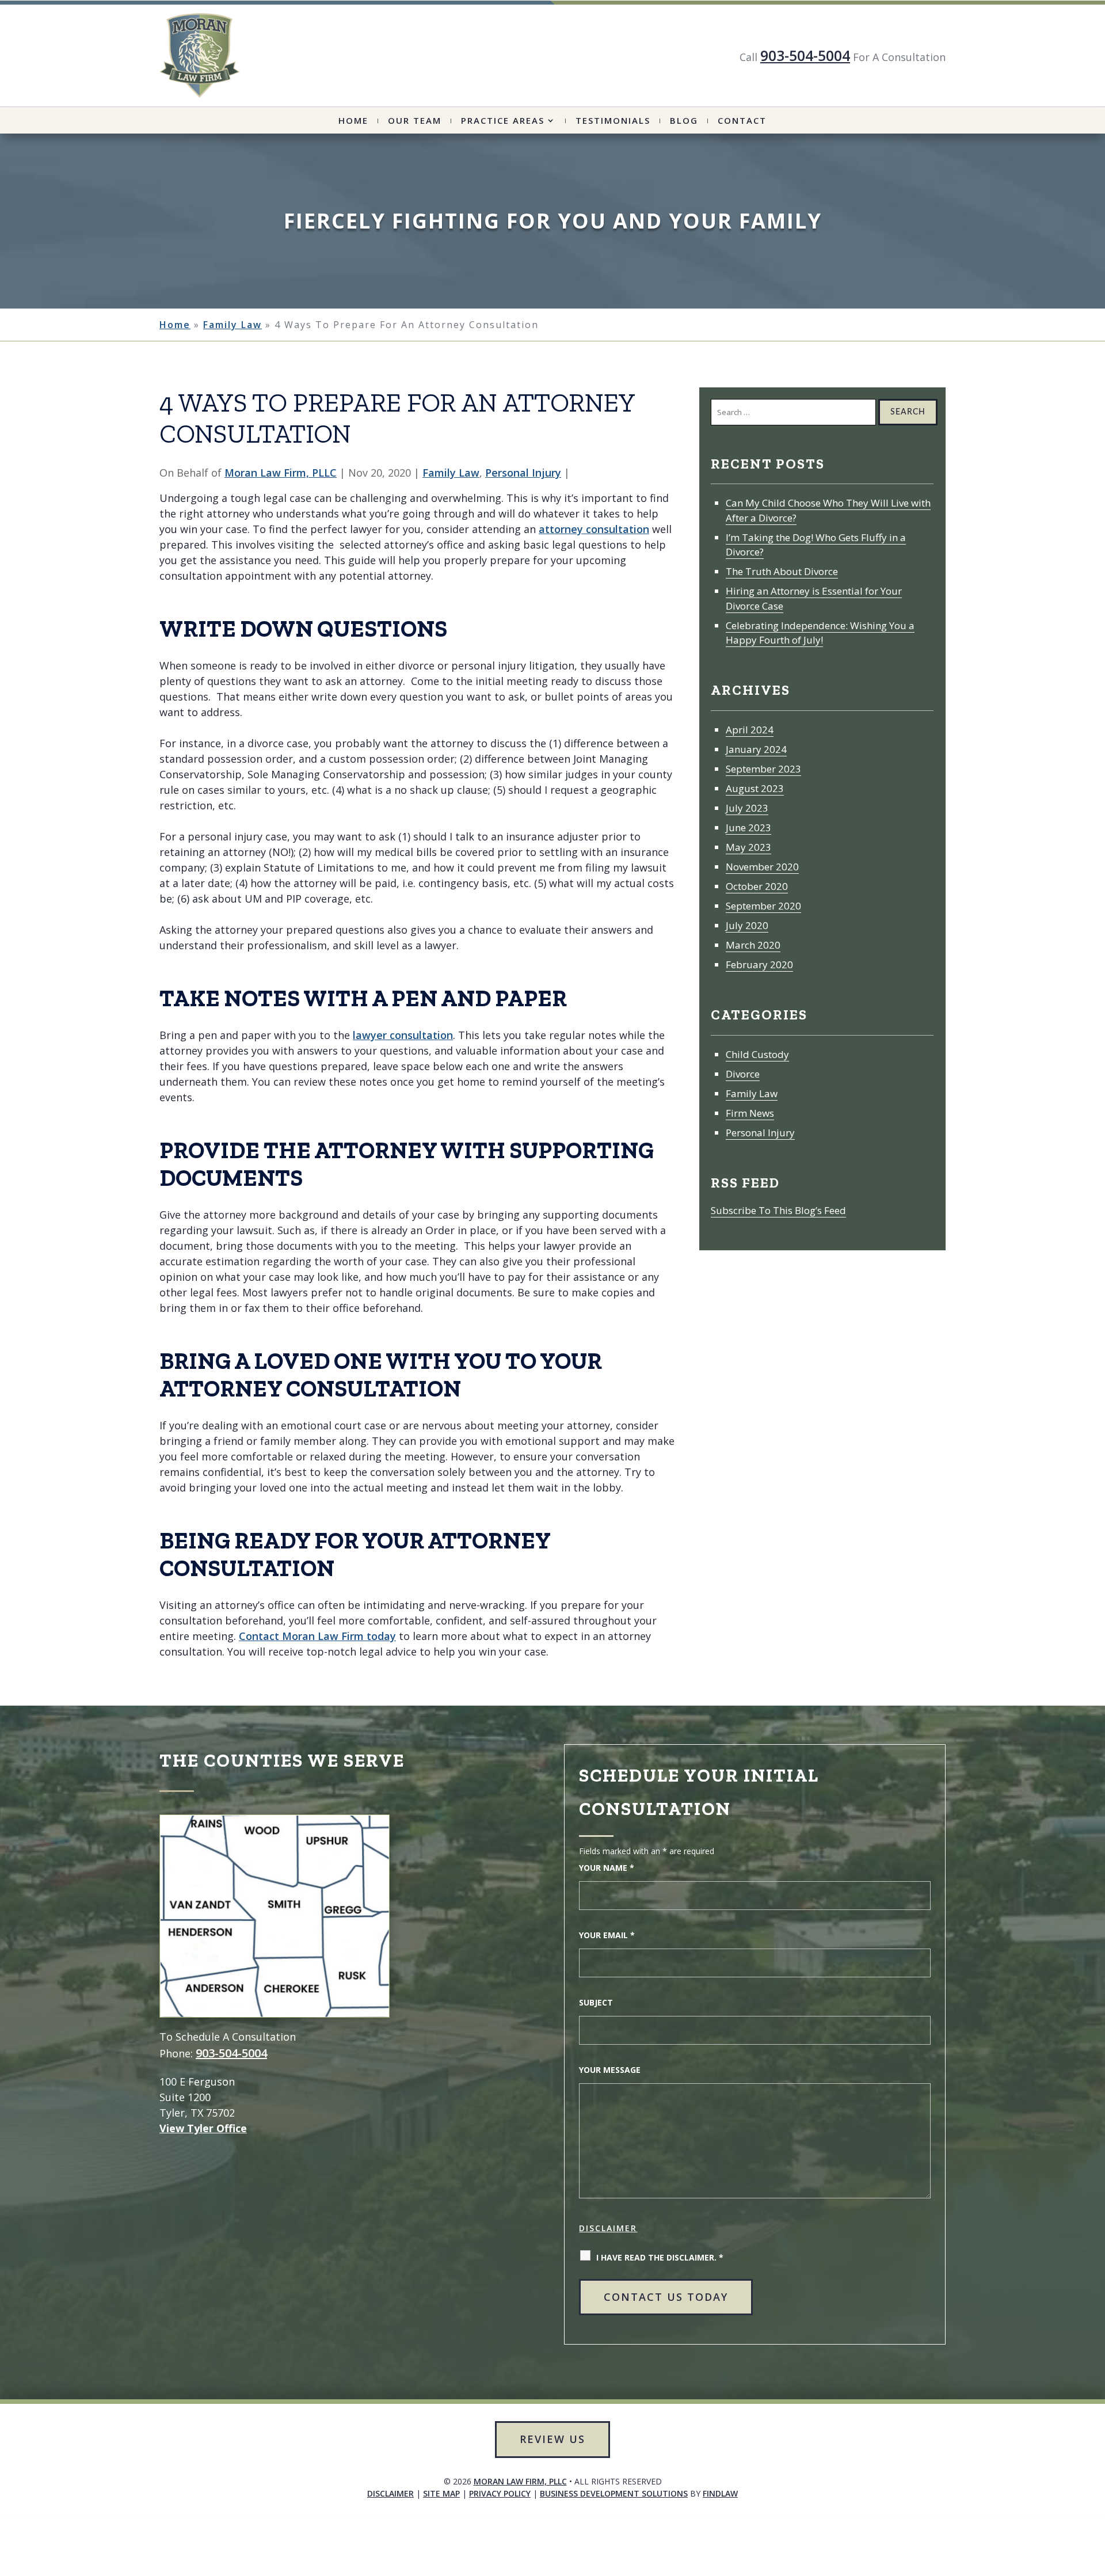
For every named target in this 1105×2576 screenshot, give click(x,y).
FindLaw (720, 2493)
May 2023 (748, 847)
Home (353, 121)
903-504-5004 (805, 55)
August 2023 (755, 788)
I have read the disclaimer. (660, 2257)
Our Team (415, 121)
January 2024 (756, 749)
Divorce (743, 1074)
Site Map (441, 2493)
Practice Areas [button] (503, 121)
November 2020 (762, 867)
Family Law (451, 473)
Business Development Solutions (614, 2493)
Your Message (610, 2070)
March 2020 (753, 945)
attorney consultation (594, 529)
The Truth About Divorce (782, 571)
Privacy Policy (500, 2493)
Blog (684, 121)
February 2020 (759, 964)
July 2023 (747, 808)
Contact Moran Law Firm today (317, 1636)
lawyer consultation (403, 1035)
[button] (1057, 2545)
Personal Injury (523, 473)
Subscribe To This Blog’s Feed (778, 1210)
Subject (596, 2002)
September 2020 (763, 906)
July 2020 (747, 925)
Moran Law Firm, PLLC (281, 473)
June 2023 (748, 827)
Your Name (607, 1868)
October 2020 (757, 886)
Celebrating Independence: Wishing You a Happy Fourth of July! (820, 633)
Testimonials (613, 121)
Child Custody (757, 1054)
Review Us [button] (552, 2439)
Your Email (607, 1935)
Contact (742, 121)
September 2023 (763, 769)
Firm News (750, 1113)
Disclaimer (608, 2228)
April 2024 (750, 730)
